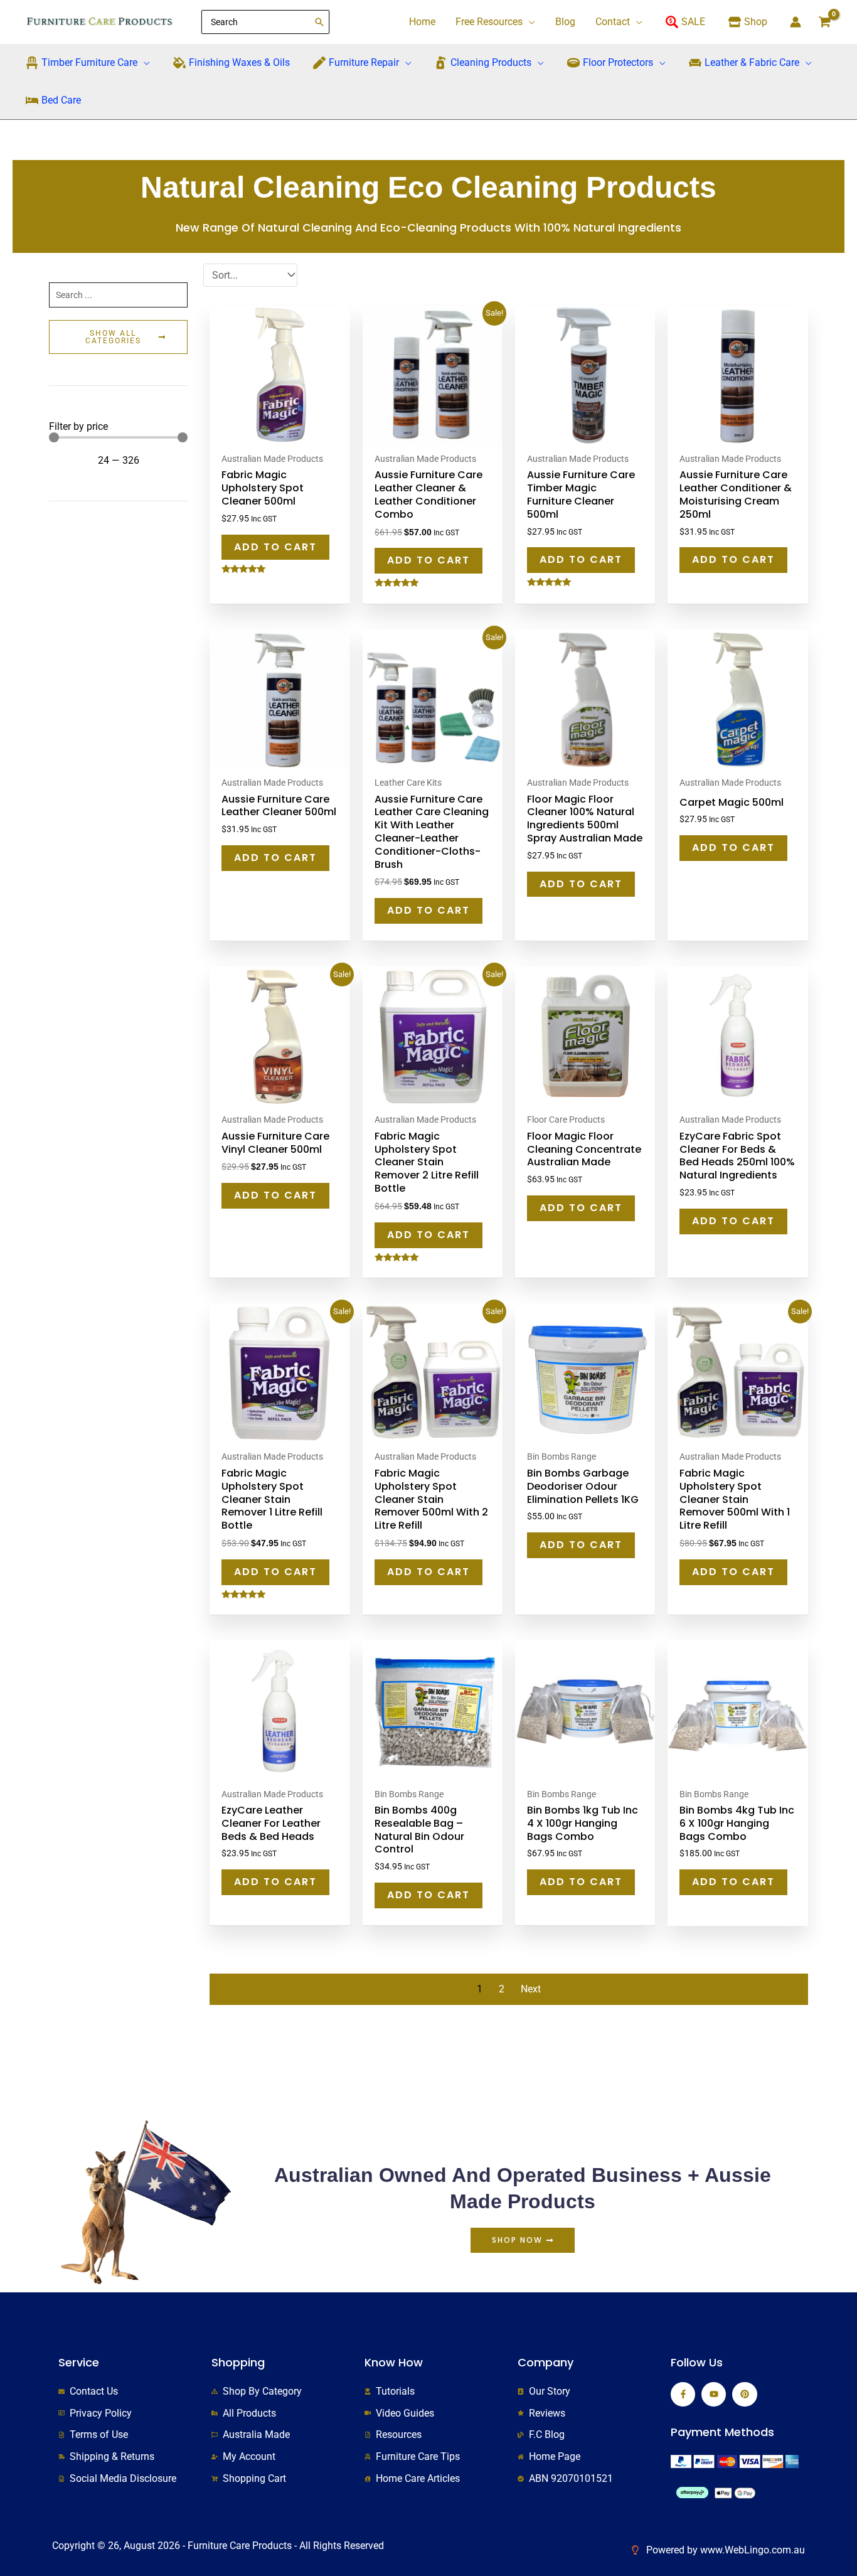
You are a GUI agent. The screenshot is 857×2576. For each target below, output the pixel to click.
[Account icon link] (796, 22)
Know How (394, 2362)
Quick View (280, 435)
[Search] (320, 22)
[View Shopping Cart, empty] (825, 22)
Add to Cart (275, 547)
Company (546, 2362)
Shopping (238, 2362)
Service (79, 2362)
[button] (529, 22)
